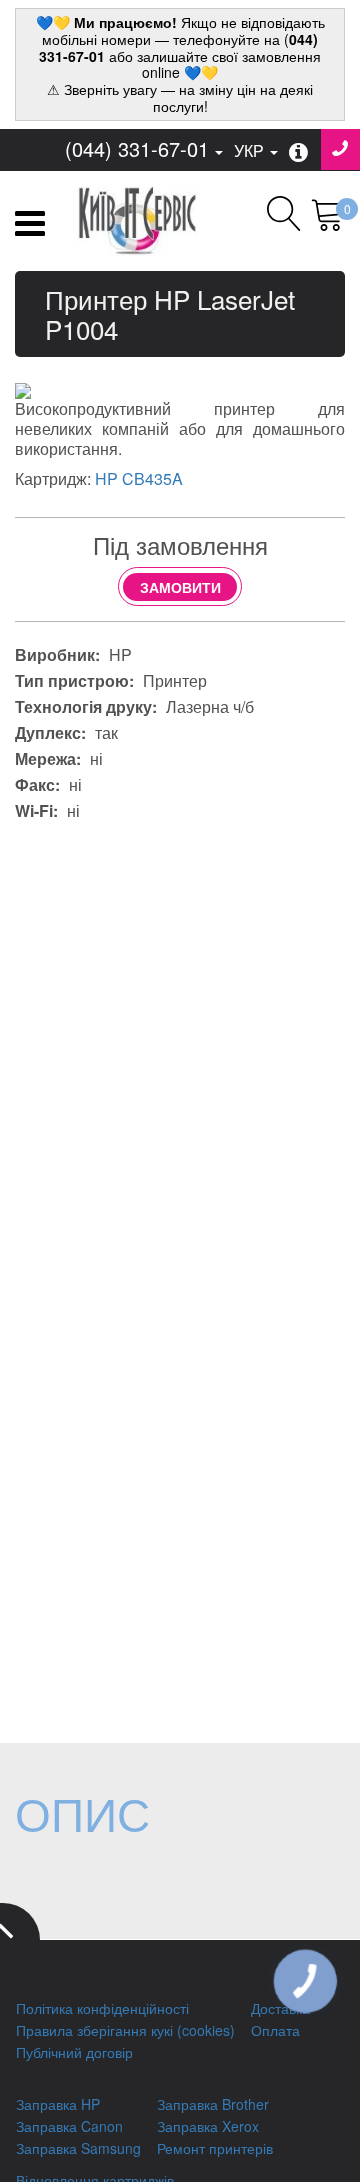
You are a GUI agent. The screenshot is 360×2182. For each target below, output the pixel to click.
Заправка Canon (69, 2126)
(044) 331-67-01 (137, 148)
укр (251, 150)
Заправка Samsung (78, 2148)
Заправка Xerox (208, 2126)
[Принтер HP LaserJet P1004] (23, 389)
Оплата (275, 2030)
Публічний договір (74, 2052)
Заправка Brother (213, 2104)
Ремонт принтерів (215, 2148)
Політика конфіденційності (102, 2008)
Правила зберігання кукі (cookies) (125, 2030)
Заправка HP (58, 2104)
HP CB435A (139, 478)
